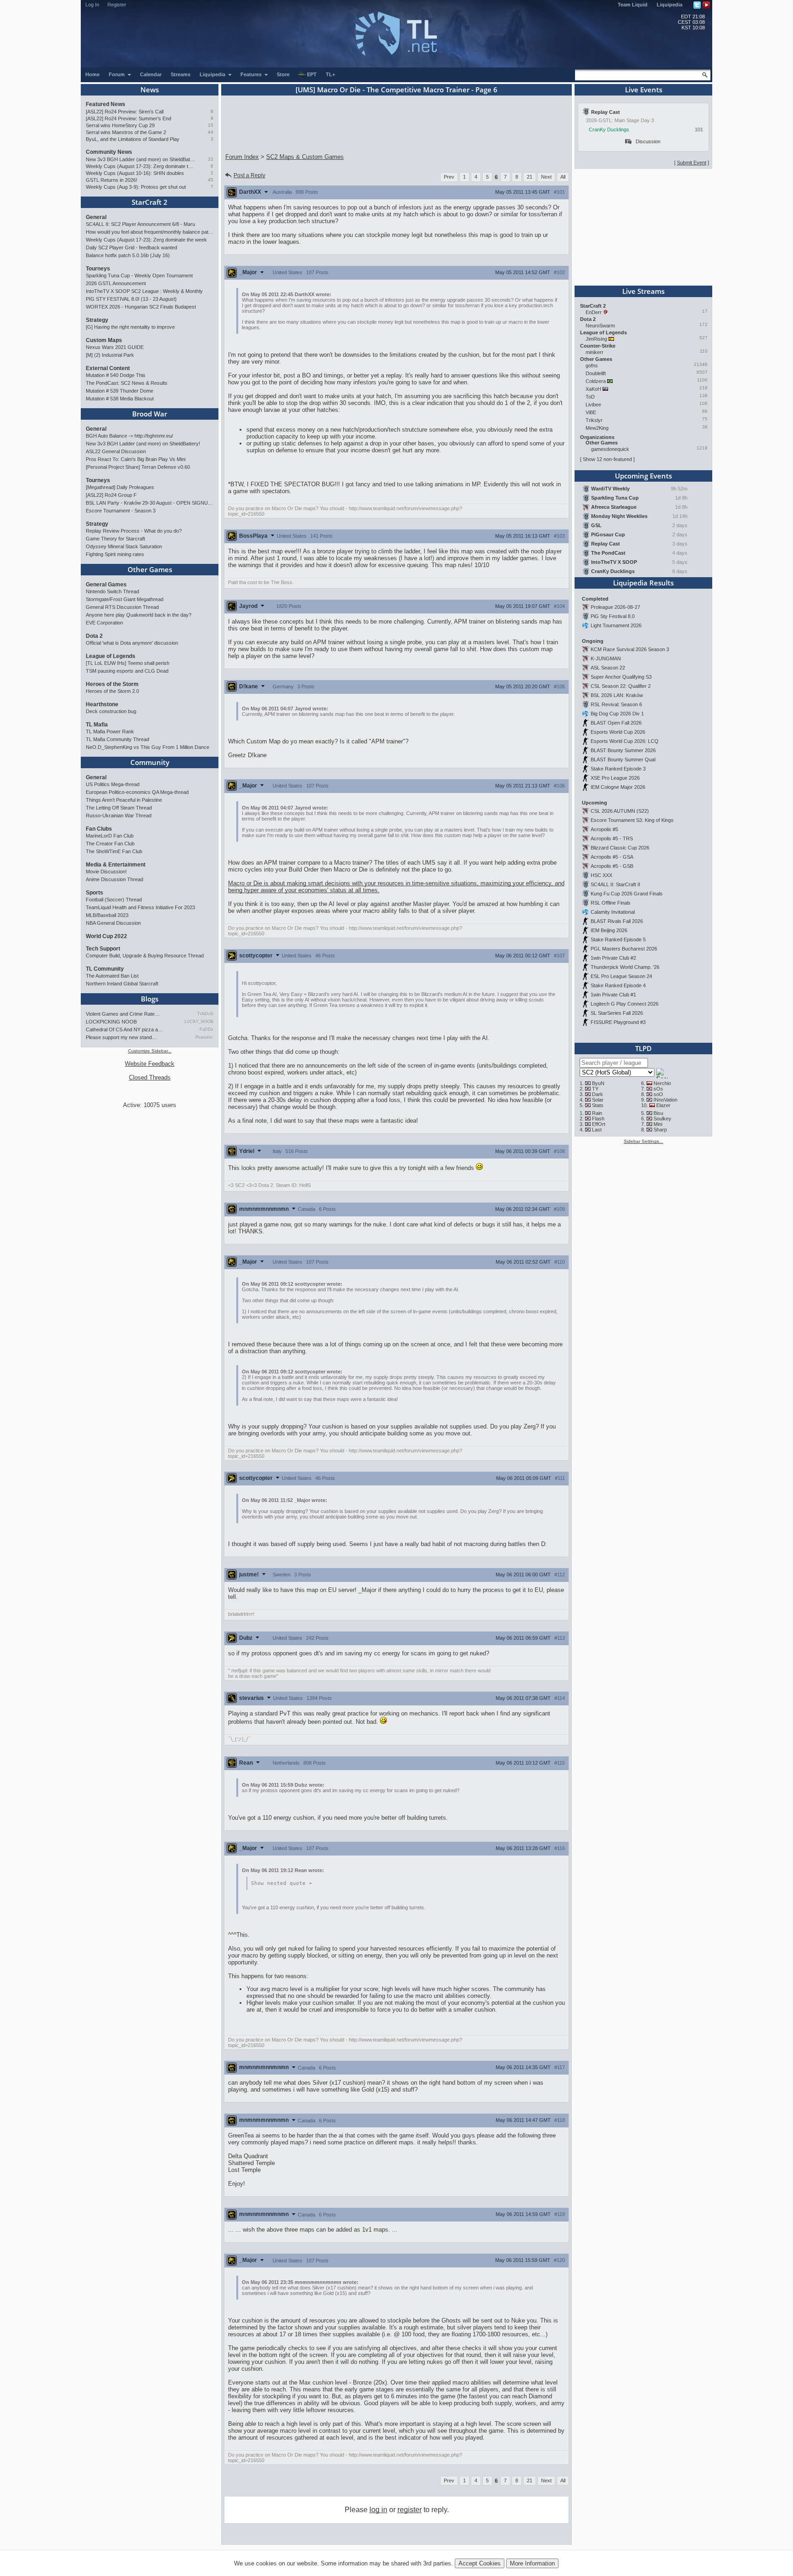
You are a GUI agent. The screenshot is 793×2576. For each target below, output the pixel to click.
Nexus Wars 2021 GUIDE (115, 347)
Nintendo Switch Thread (112, 591)
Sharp (660, 1130)
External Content (108, 368)
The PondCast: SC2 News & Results (127, 383)
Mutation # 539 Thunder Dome (120, 391)
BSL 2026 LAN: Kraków (617, 695)
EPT (312, 74)
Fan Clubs (99, 829)
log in (378, 2510)
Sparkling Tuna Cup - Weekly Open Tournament (139, 276)
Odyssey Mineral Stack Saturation (124, 546)
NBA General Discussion (113, 923)
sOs (658, 1089)
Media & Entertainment (116, 865)
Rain (597, 1113)
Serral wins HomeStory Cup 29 (120, 125)
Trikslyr (594, 420)
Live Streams (643, 291)
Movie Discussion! (106, 872)
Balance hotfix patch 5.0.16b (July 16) (128, 255)
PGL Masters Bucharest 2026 (624, 949)
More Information (532, 2563)
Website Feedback (150, 1064)
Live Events (644, 90)
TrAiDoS (205, 1014)
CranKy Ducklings (609, 129)
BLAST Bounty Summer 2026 (623, 750)
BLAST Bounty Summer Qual (623, 759)
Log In (92, 5)
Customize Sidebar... (150, 1051)
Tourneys (98, 269)
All (563, 177)
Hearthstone (102, 704)
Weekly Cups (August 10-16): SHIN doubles (135, 173)
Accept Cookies (480, 2563)
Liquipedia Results (643, 583)
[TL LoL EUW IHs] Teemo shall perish (128, 663)
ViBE (591, 412)
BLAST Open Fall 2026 (616, 723)
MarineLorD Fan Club (110, 836)
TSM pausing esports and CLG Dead (127, 671)
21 (530, 177)
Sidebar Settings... (643, 1141)
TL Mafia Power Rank (110, 731)
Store (283, 74)
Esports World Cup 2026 (618, 732)
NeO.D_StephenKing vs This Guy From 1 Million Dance (148, 747)
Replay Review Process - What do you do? (134, 531)
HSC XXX (601, 875)
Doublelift (596, 373)
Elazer (663, 1105)
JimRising (596, 339)
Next (546, 177)
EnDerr (594, 312)
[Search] (705, 75)
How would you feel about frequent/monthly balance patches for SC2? (150, 232)
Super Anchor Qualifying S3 (621, 677)
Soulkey (662, 1119)
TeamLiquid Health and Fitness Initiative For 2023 (140, 907)
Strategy (97, 320)
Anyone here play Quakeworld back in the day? (139, 615)
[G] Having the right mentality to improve (130, 327)
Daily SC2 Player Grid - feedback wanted (131, 247)
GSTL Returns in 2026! (112, 180)
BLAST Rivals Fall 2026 (617, 921)
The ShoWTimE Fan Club (114, 851)
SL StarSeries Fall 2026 (617, 1013)
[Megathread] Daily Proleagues (120, 487)
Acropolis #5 (604, 829)
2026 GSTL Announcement (116, 283)
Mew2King (597, 428)
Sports (95, 893)
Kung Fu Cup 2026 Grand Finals (627, 894)
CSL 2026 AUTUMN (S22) (620, 811)
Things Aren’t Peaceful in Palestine (124, 800)
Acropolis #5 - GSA (612, 857)
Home (92, 74)
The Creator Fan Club (110, 844)
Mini (658, 1124)
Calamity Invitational (613, 912)
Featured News (106, 104)
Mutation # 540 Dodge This (116, 375)
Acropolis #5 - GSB (612, 866)
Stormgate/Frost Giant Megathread (125, 599)
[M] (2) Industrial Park (110, 355)
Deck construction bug (111, 711)
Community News (109, 152)
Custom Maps (104, 340)
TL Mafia (97, 725)
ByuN (598, 1083)
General (96, 217)
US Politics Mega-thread (113, 784)
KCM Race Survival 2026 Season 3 (630, 649)
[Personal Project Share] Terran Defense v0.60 (138, 467)
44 (211, 132)
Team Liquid (633, 5)
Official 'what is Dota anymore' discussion (132, 643)
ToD (590, 397)
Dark (598, 1094)
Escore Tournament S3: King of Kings (632, 820)
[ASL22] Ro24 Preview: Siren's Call (125, 112)
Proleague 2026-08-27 (615, 607)
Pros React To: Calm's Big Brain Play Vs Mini (136, 459)
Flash (598, 1119)
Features (252, 74)
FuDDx (207, 1029)
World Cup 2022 (106, 936)
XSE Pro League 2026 (615, 778)
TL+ (330, 74)
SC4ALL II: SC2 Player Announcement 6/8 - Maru (140, 224)
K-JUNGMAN (606, 658)
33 (211, 159)
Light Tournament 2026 (616, 625)
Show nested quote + (282, 1883)
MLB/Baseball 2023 (107, 915)
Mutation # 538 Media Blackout (120, 399)
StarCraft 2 (150, 202)
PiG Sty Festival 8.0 (613, 616)
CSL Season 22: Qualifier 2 (621, 686)
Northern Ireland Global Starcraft (122, 984)
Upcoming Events (643, 476)
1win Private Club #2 (613, 958)
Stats (598, 1105)
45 (211, 180)
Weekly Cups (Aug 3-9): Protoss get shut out (136, 187)
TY (595, 1089)
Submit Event (692, 163)
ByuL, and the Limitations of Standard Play (133, 139)
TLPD (643, 1048)
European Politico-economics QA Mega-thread (137, 792)
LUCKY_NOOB (199, 1022)
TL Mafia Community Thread (117, 739)
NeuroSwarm (600, 326)
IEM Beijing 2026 (609, 930)
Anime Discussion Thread (114, 879)
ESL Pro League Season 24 (621, 976)
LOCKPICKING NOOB (111, 1022)
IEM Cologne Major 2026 (618, 787)
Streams (181, 74)
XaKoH (593, 389)
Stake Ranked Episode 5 (618, 939)
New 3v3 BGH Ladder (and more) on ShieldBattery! (141, 159)
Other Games (150, 569)
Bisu (658, 1113)
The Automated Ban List (112, 976)
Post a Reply (249, 175)
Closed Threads (150, 1077)
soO (658, 1094)
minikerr (595, 352)
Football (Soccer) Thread (114, 900)
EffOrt (599, 1124)
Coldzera (596, 381)
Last (597, 1130)
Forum (117, 74)
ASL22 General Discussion (116, 451)
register (410, 2510)
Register (117, 5)
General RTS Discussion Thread (122, 607)
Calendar (151, 74)
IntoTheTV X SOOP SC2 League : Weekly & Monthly (144, 291)
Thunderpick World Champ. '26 (625, 967)
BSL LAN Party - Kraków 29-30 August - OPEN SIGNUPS (150, 503)
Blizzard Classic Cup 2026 (620, 848)
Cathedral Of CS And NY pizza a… (124, 1029)
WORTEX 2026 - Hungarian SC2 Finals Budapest (141, 307)
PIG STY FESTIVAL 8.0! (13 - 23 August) (131, 299)
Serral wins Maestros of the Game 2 (126, 132)
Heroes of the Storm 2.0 (112, 691)
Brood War (150, 414)
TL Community (105, 969)
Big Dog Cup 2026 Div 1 (617, 714)
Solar (598, 1100)
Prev (449, 177)
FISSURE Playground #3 (618, 1022)
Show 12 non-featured (607, 459)
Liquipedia (670, 5)
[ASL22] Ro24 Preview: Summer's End (128, 118)
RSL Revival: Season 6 (616, 704)
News (150, 90)
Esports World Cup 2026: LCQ (625, 741)
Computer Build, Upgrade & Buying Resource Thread (145, 956)
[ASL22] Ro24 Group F (111, 495)
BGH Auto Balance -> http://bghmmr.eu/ (129, 436)
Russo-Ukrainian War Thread (119, 816)
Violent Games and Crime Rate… (123, 1014)
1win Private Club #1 (613, 995)
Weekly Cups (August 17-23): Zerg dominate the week (141, 166)
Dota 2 (94, 636)
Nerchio (662, 1083)
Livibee (593, 405)
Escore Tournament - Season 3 (121, 511)
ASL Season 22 (608, 668)
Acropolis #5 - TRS (612, 838)
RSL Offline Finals (611, 903)
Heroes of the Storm (112, 684)
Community (150, 762)
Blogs (150, 999)
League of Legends (111, 656)
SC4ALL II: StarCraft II (615, 884)
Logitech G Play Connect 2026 (625, 1004)
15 (211, 125)
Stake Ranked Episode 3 (618, 769)
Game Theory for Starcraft (115, 539)
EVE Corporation (104, 623)
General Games (106, 585)
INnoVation (665, 1100)
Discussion (648, 141)
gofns (592, 366)
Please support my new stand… (121, 1037)
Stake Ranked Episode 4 (618, 985)
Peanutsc (204, 1037)
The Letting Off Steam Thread (119, 808)
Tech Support (103, 949)
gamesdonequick (610, 449)
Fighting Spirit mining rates (115, 554)
